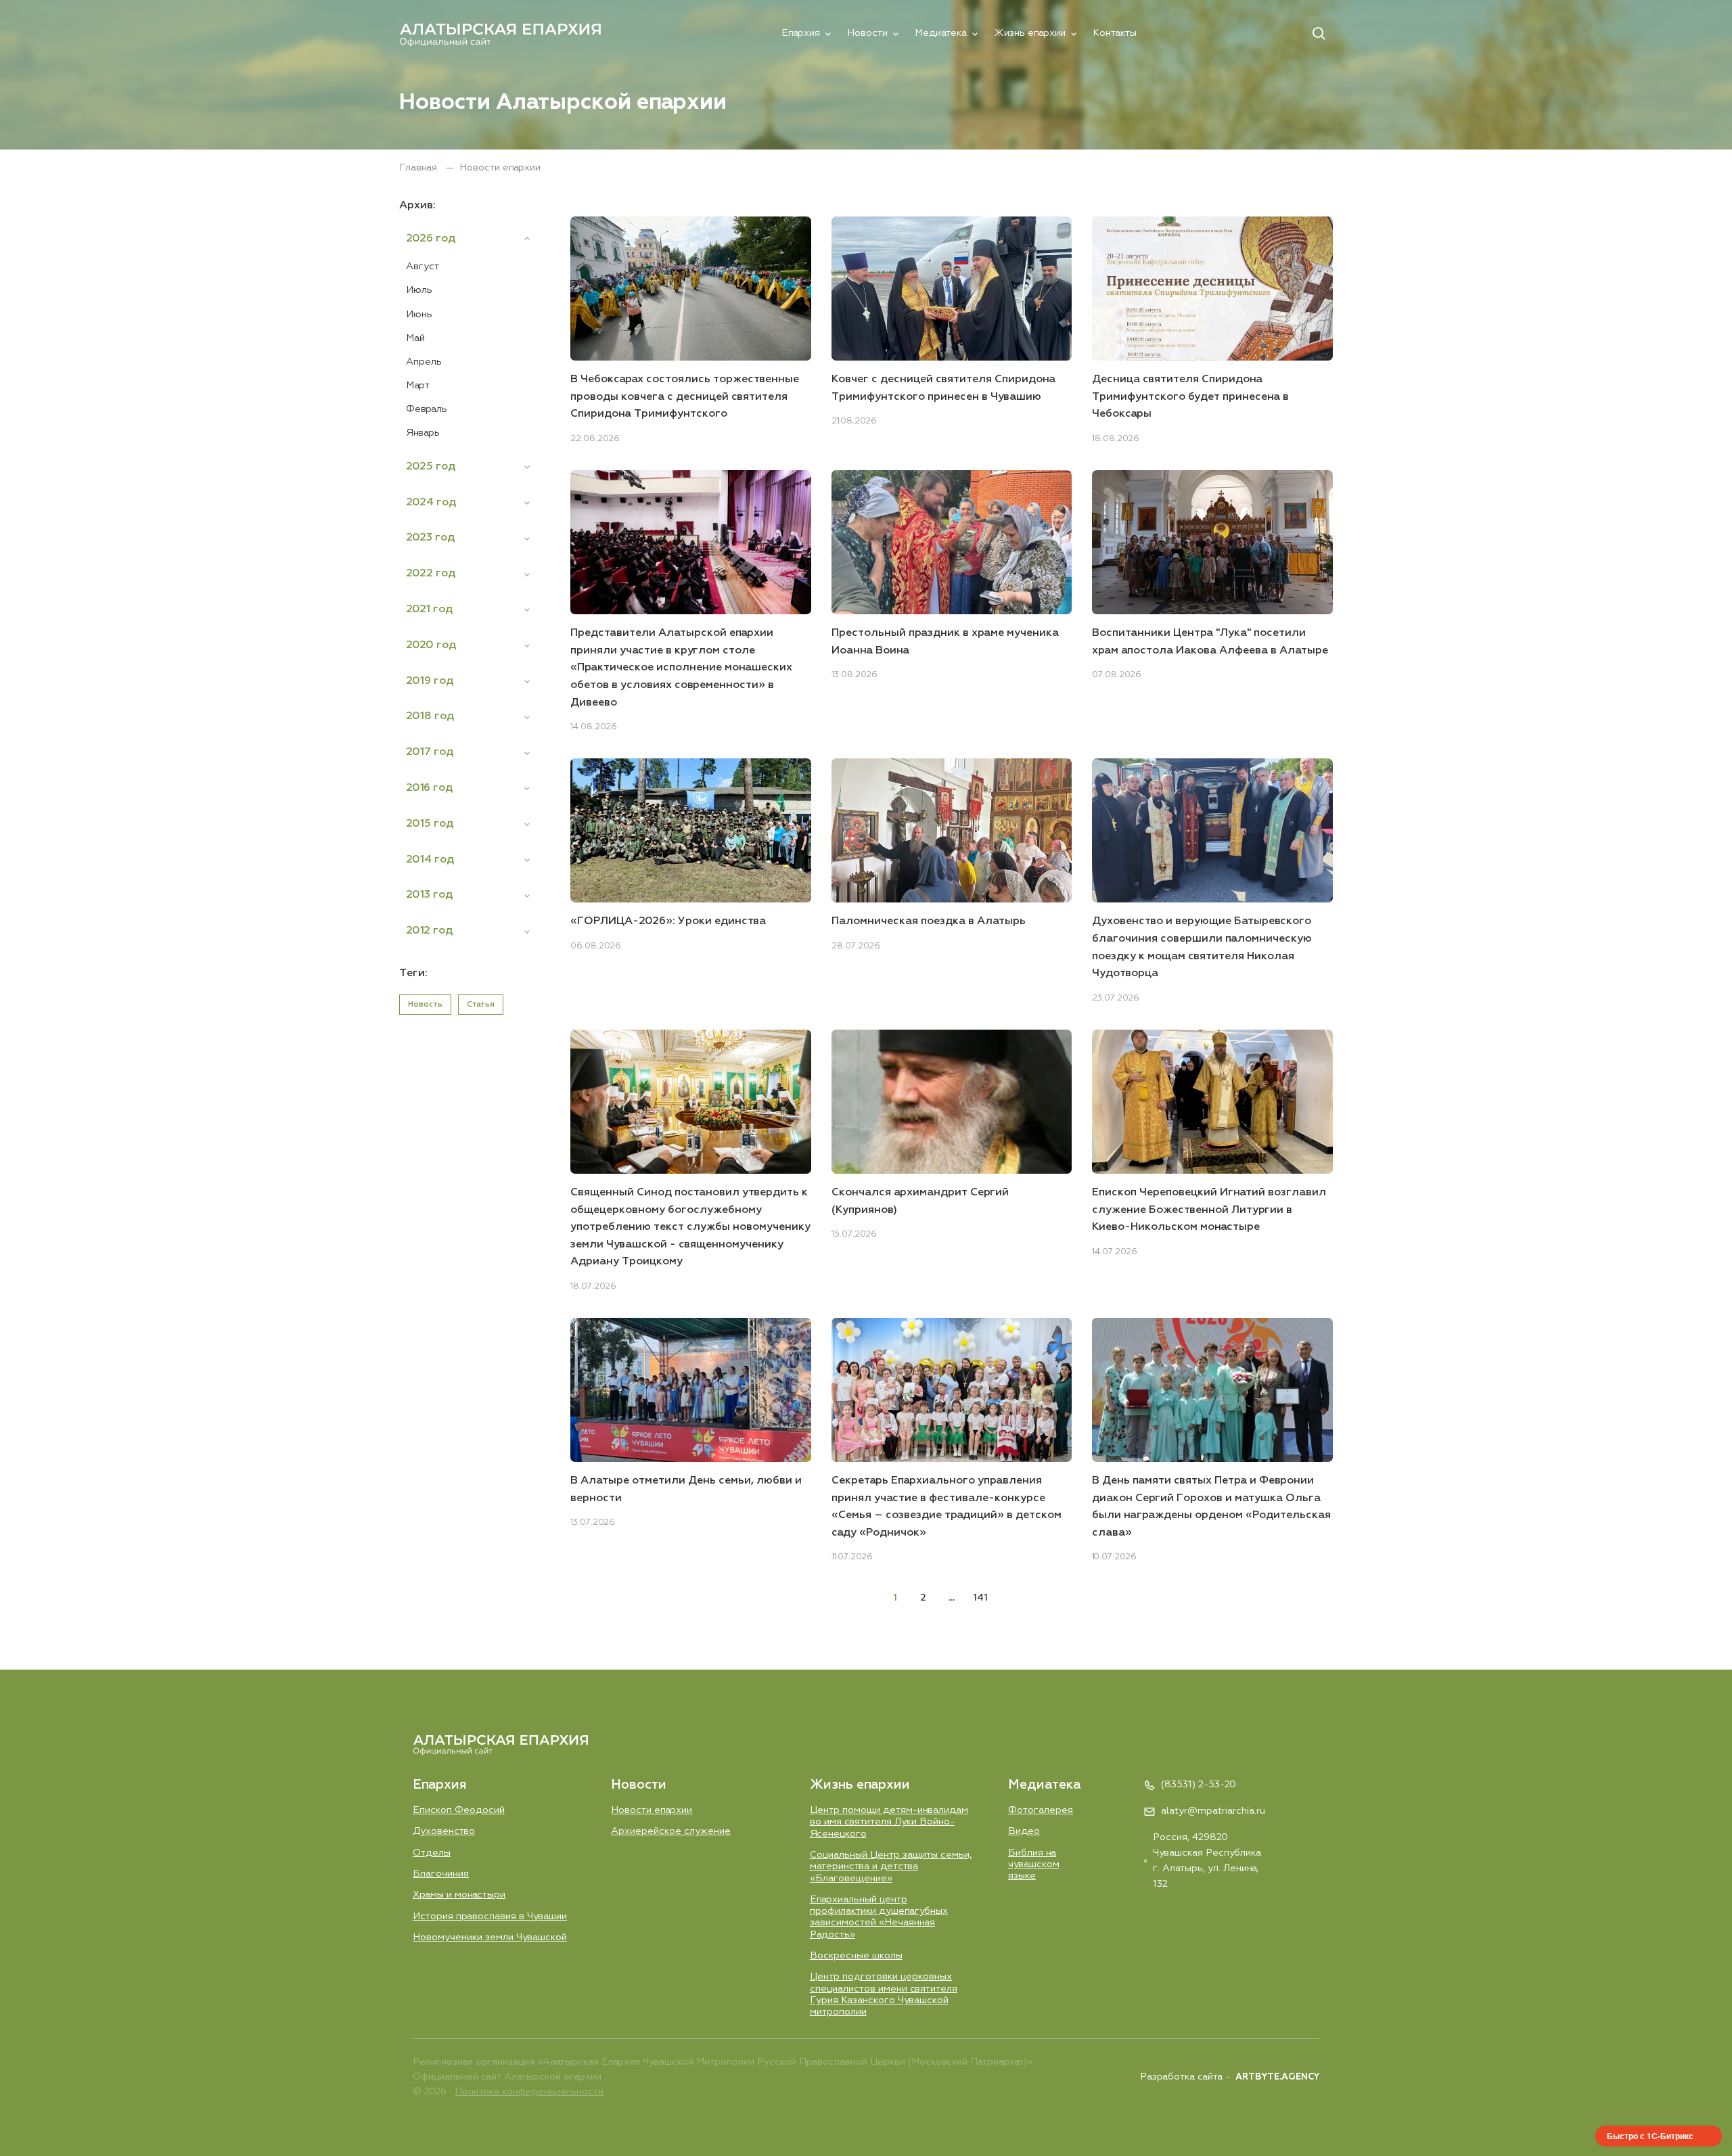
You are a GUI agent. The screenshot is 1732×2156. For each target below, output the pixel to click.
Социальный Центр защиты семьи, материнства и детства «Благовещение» (891, 1867)
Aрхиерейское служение (671, 1831)
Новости (867, 33)
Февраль (427, 409)
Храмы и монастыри (459, 1895)
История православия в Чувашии (490, 1917)
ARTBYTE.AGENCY (1277, 2077)
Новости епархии (652, 1810)
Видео (1024, 1831)
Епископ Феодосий (459, 1810)
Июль (419, 290)
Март (418, 386)
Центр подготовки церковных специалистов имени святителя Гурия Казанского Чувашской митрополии (884, 1994)
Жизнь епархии (1030, 33)
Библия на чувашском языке (1034, 1865)
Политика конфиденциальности (529, 2092)
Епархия (801, 33)
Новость (425, 1004)
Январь (423, 433)
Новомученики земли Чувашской (490, 1937)
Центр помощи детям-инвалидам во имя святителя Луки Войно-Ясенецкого (889, 1822)
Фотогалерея (1041, 1810)
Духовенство (444, 1831)
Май (415, 338)
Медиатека (941, 33)
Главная (419, 168)
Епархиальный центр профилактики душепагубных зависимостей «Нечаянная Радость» (879, 1917)
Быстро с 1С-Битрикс (1650, 2136)
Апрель (424, 362)
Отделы (432, 1853)
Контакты (1115, 33)
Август (423, 267)
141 (980, 1598)
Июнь (419, 315)
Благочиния (441, 1874)
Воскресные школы (856, 1956)
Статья (481, 1004)
